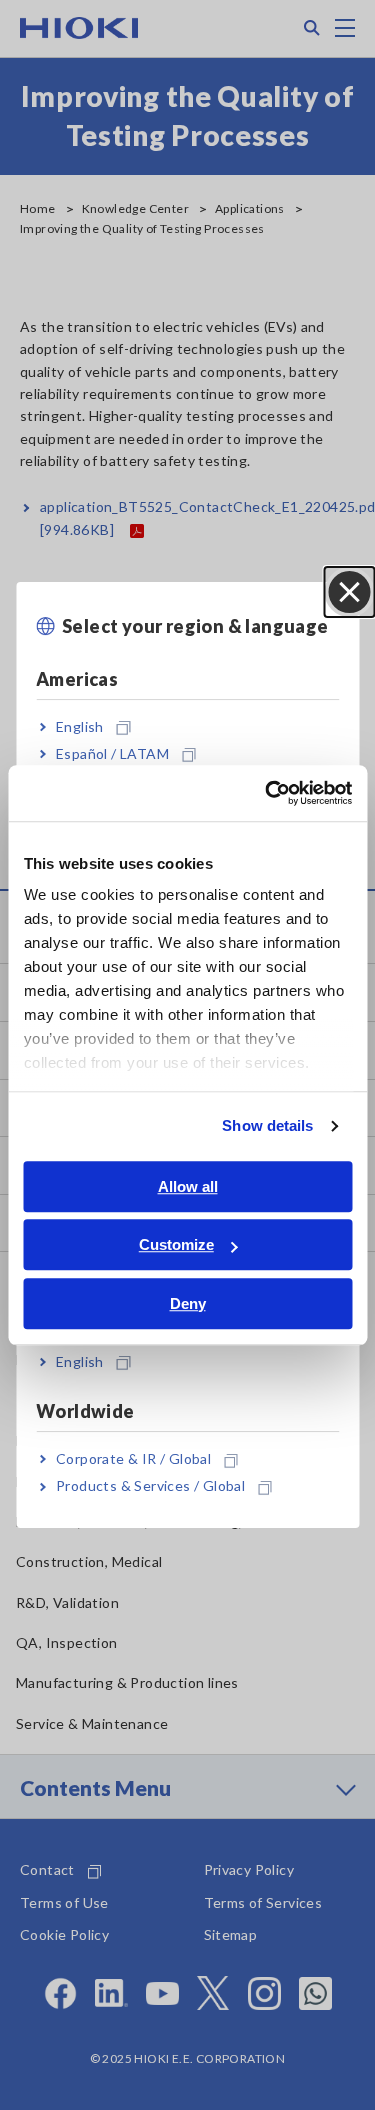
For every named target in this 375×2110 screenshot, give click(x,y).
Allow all (188, 1186)
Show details (267, 1125)
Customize (176, 1244)
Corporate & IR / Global (133, 1458)
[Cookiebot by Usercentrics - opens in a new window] (267, 793)
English (80, 726)
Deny (188, 1303)
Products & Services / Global (150, 1486)
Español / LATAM (112, 753)
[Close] (349, 592)
